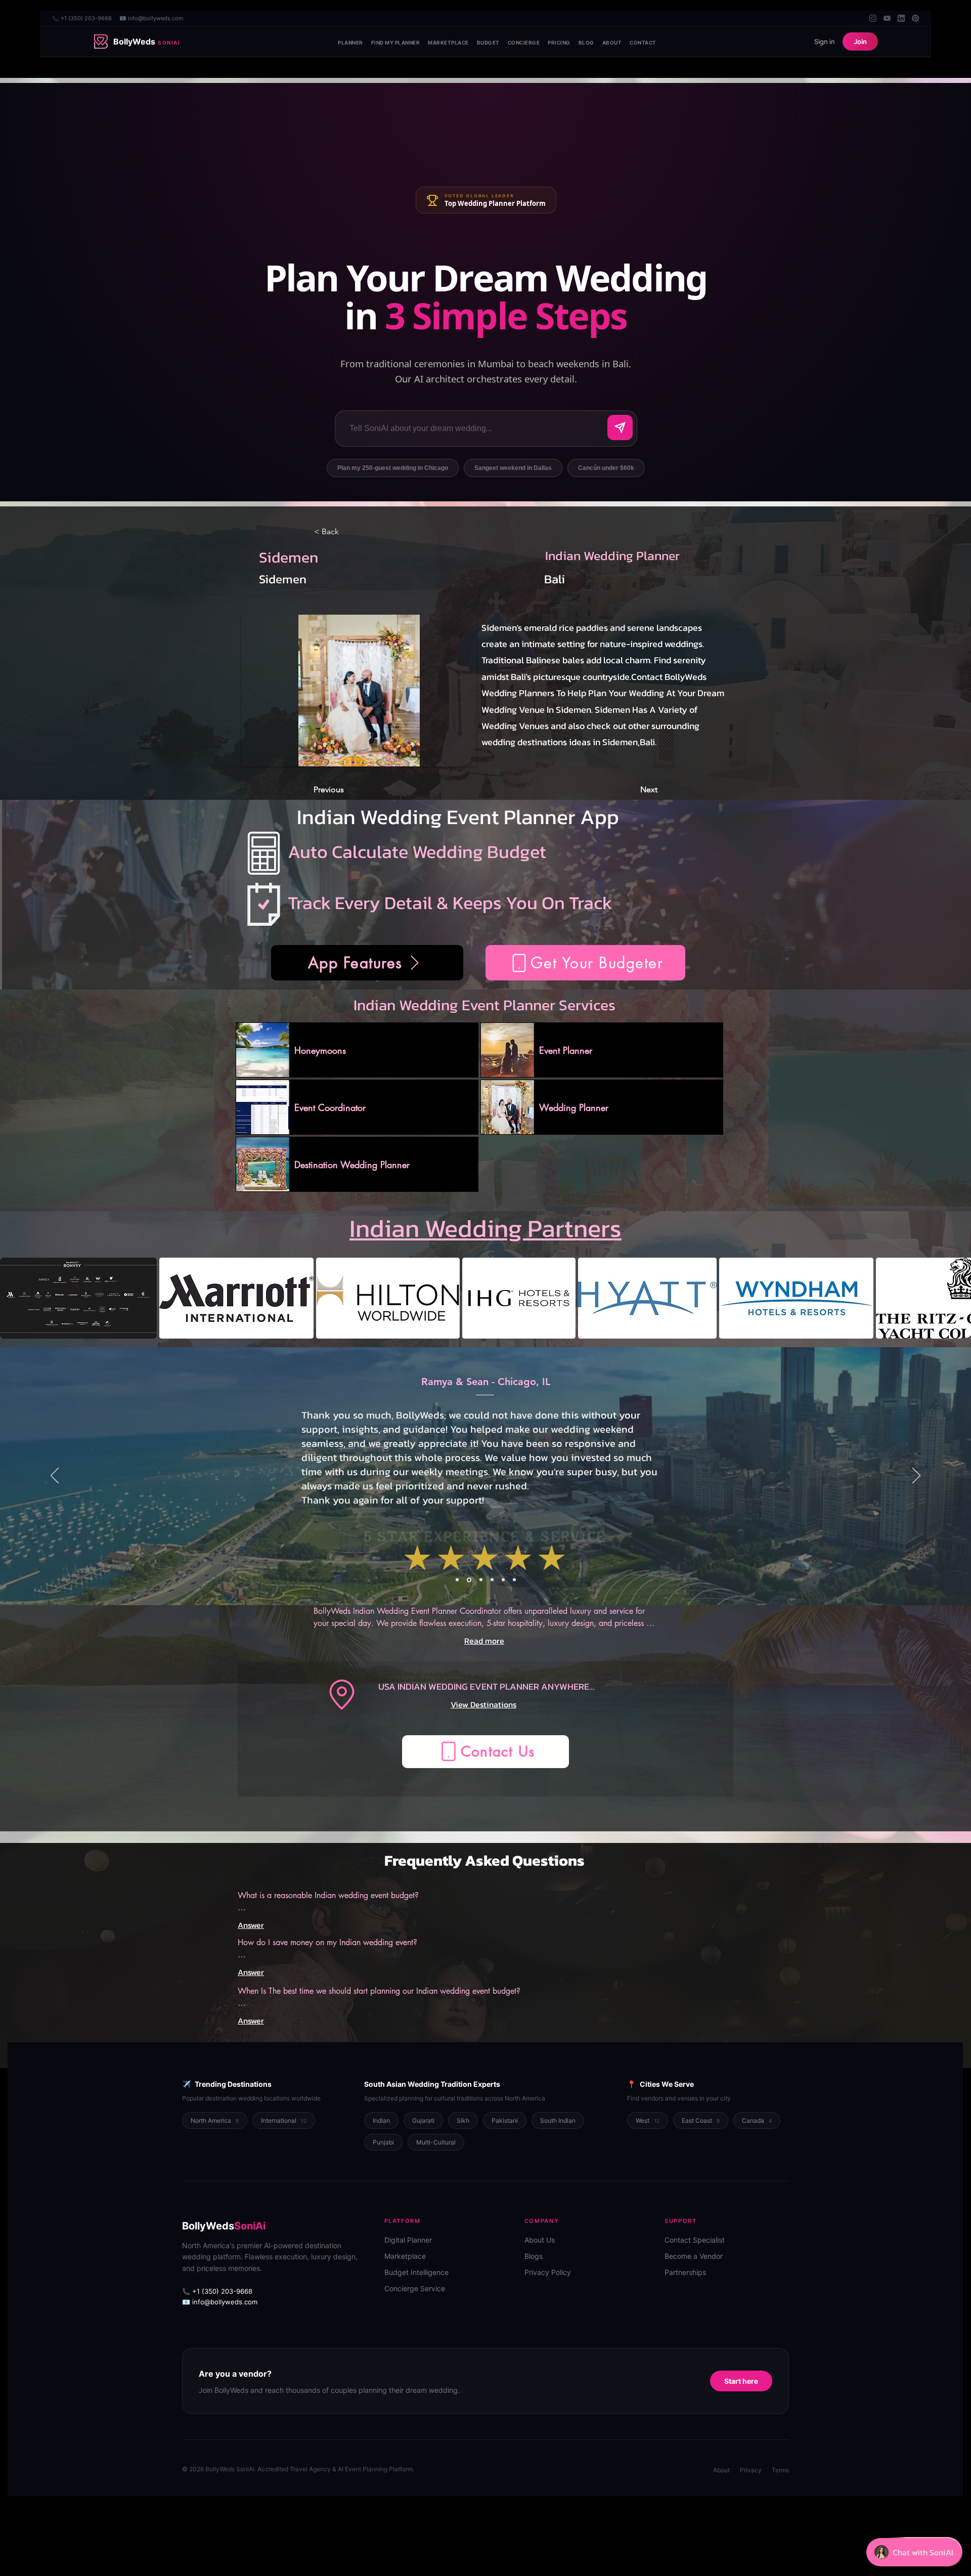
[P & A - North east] (514, 1580)
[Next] (916, 1476)
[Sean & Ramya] (468, 1580)
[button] (585, 963)
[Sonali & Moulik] (491, 1580)
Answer (251, 1925)
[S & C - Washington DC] (503, 1580)
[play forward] (958, 1298)
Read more (484, 1641)
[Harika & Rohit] (479, 1580)
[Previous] (55, 1476)
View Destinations (483, 1704)
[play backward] (13, 1298)
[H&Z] (457, 1580)
